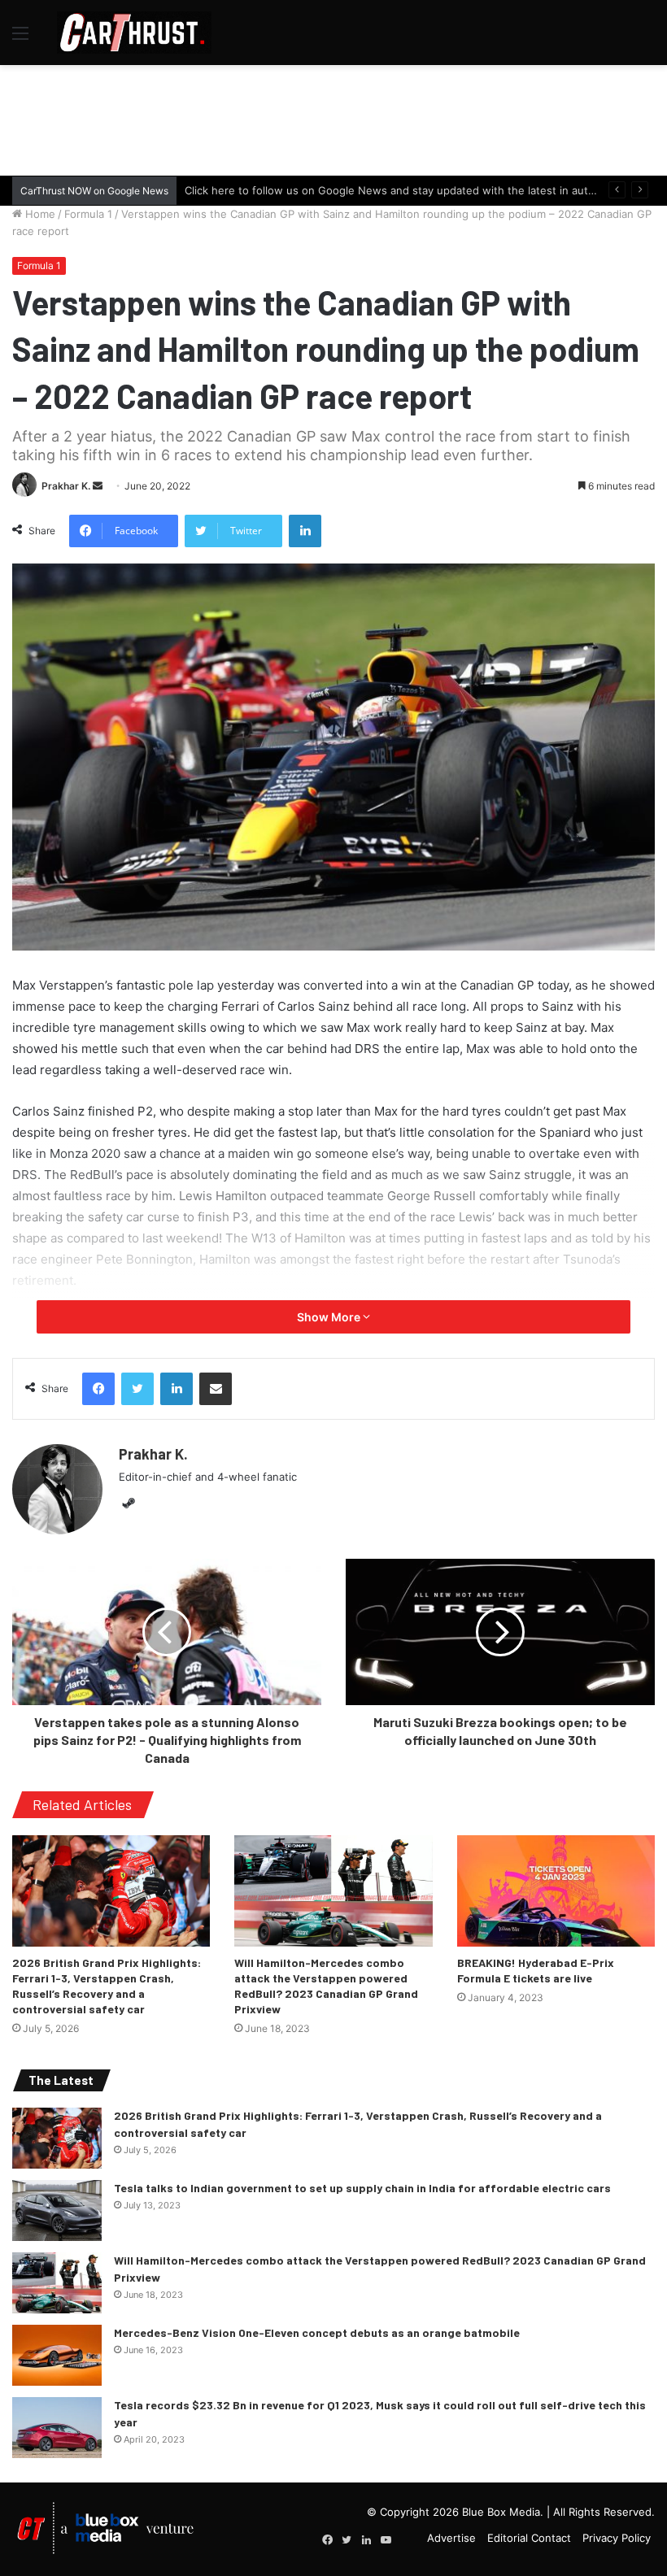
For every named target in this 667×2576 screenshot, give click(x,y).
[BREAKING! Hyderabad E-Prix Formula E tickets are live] (556, 1891)
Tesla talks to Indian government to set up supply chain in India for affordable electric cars (362, 2188)
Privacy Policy (617, 2538)
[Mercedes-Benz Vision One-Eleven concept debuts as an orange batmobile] (57, 2355)
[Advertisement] (333, 118)
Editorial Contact (529, 2538)
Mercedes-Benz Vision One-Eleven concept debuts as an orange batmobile (317, 2332)
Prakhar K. (66, 486)
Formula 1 (88, 214)
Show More (330, 1317)
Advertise (451, 2538)
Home (39, 214)
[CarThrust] (134, 33)
